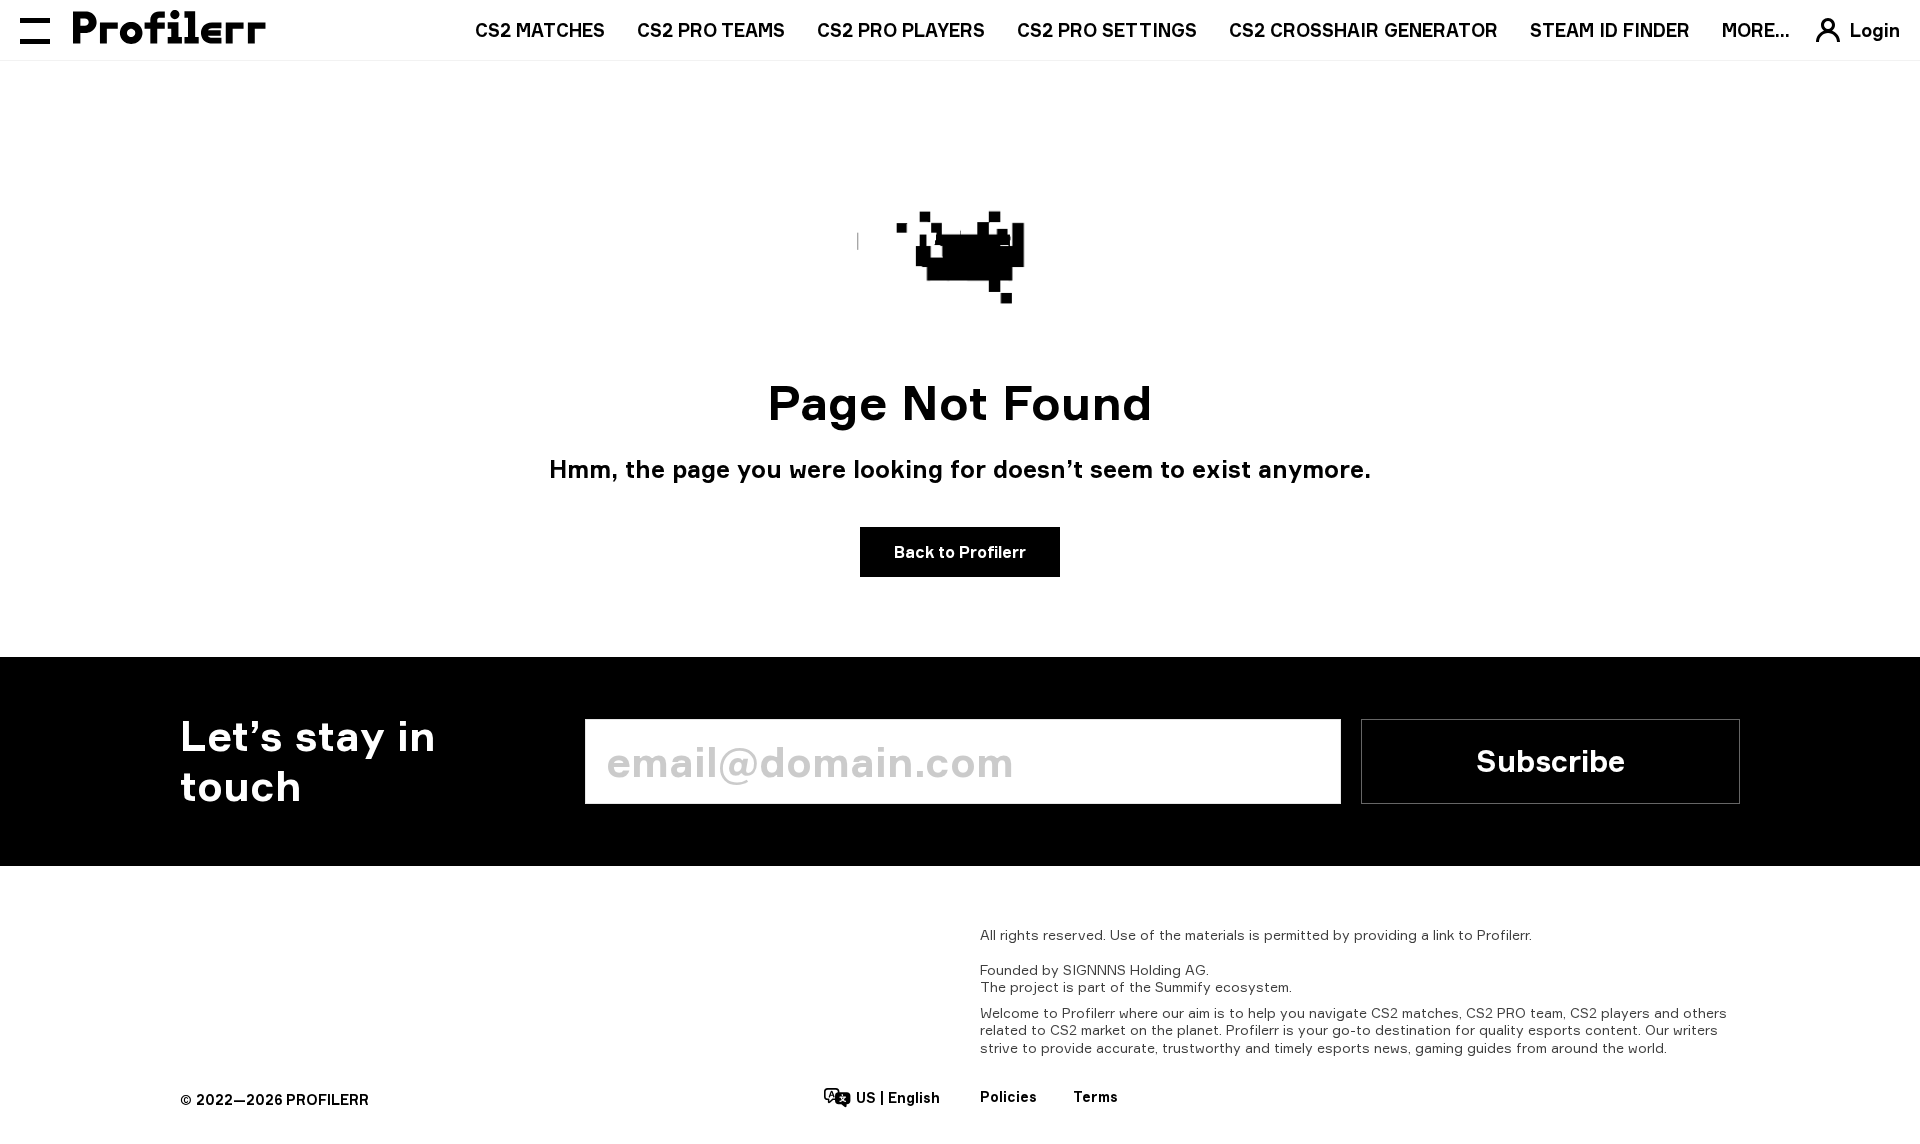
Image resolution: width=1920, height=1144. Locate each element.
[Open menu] (35, 30)
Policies (1008, 1096)
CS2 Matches (540, 30)
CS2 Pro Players (901, 30)
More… (1756, 30)
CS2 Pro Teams (711, 30)
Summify (1183, 986)
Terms (1095, 1096)
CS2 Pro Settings (1107, 30)
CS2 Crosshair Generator (1363, 30)
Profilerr (1503, 934)
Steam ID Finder (1610, 30)
